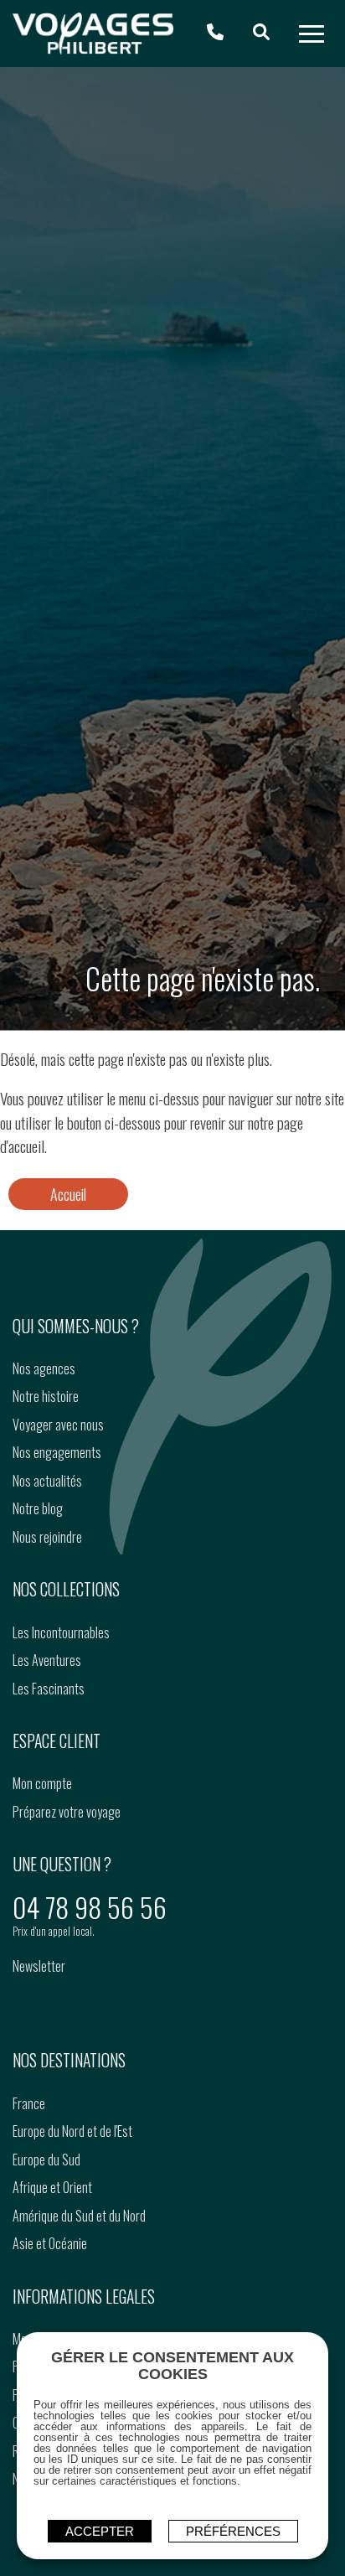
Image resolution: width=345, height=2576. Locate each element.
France (29, 2103)
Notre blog (38, 1508)
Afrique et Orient (52, 2187)
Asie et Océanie (50, 2243)
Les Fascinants (49, 1689)
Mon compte (42, 1783)
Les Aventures (47, 1660)
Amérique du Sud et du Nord (79, 2216)
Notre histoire (46, 1396)
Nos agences (44, 1368)
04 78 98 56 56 (90, 1907)
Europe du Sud (46, 2160)
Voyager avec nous (58, 1425)
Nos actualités (47, 1481)
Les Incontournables (61, 1632)
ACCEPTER (100, 2531)
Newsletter (39, 1966)
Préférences (233, 2531)
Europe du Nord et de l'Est (72, 2131)
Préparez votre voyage (67, 1812)
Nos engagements (57, 1452)
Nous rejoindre (47, 1537)
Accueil (68, 1194)
